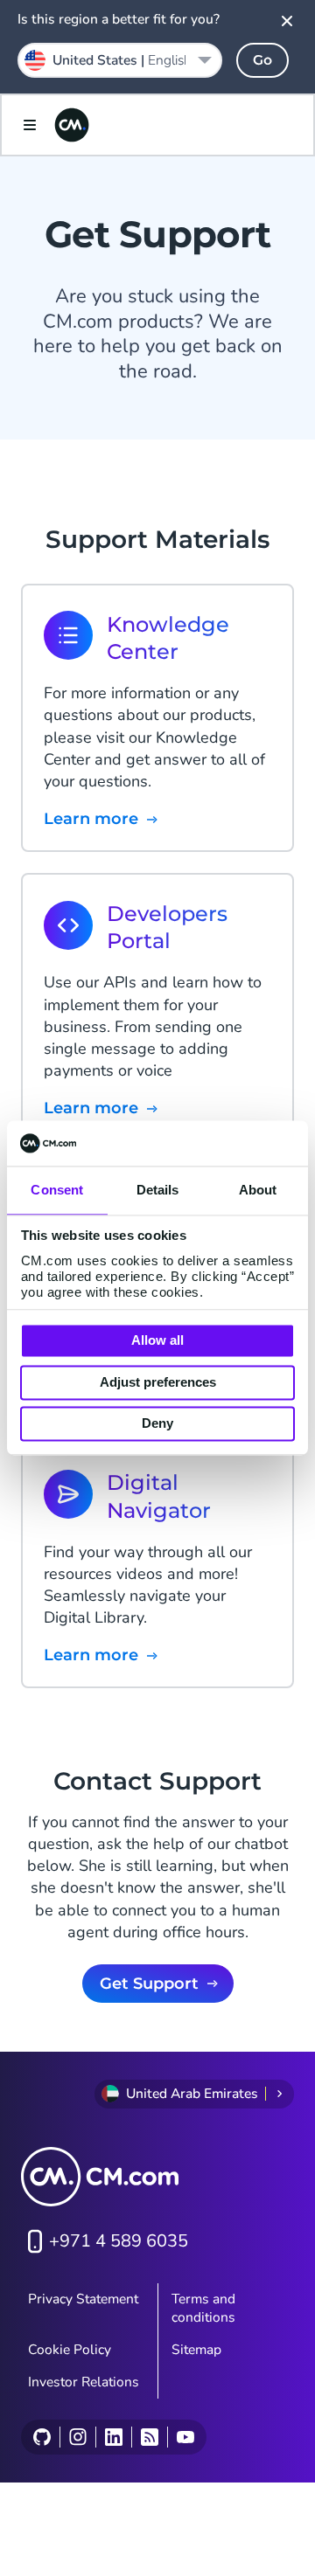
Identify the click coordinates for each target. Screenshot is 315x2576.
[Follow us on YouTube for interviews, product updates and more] (185, 2437)
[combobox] (120, 60)
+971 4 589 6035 (119, 2241)
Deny (157, 1424)
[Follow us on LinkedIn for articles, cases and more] (113, 2437)
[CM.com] (72, 125)
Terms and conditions (203, 2308)
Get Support (149, 1984)
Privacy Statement (83, 2299)
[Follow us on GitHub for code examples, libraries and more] (42, 2437)
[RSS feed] (149, 2437)
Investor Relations (84, 2382)
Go (262, 60)
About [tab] (258, 1191)
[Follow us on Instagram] (77, 2437)
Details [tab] (158, 1191)
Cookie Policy (70, 2350)
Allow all (157, 1341)
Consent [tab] (57, 1191)
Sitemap (196, 2350)
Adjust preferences (158, 1382)
